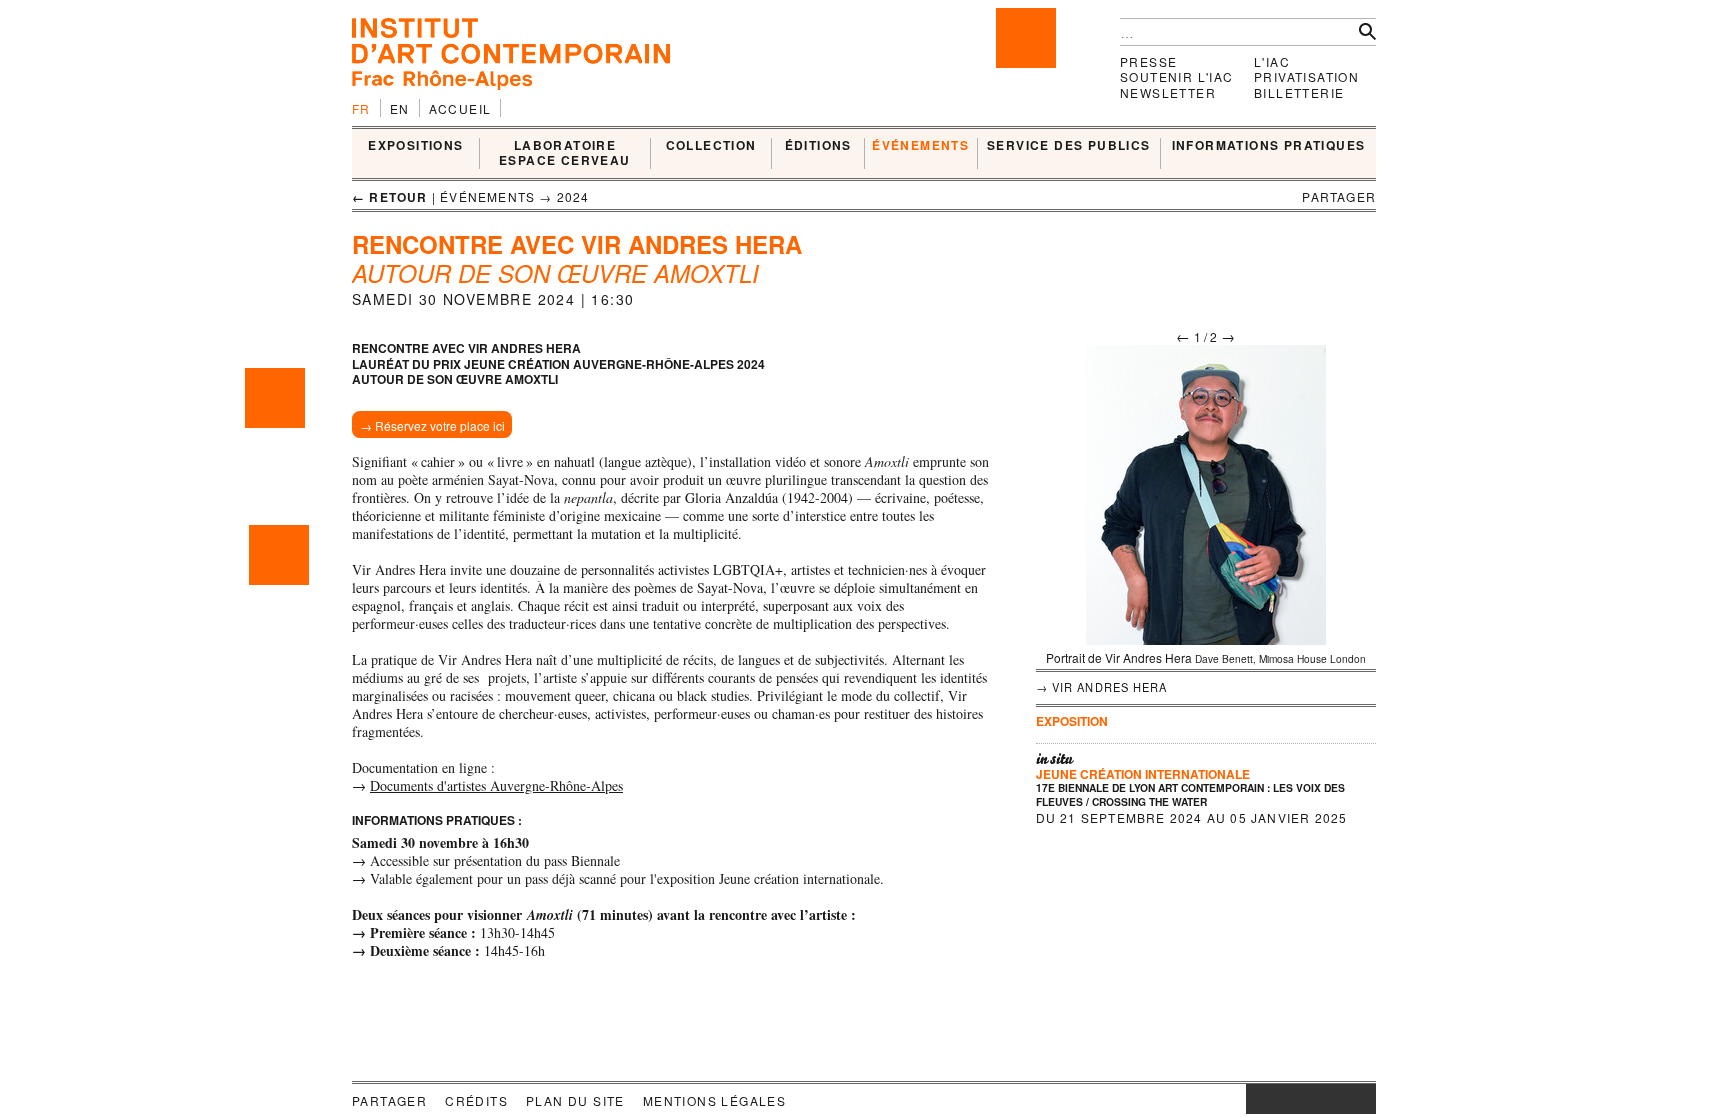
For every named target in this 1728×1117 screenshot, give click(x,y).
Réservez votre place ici (440, 425)
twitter (1301, 1099)
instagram (1256, 1099)
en (400, 108)
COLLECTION (711, 146)
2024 (573, 196)
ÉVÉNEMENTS (920, 146)
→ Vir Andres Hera (1102, 687)
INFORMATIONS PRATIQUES (1269, 146)
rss (1361, 1099)
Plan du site (575, 1100)
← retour (390, 197)
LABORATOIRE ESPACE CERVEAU (565, 153)
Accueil (460, 108)
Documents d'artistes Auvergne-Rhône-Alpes (496, 785)
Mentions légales (714, 1100)
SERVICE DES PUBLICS (1069, 146)
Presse (1148, 61)
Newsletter (1168, 92)
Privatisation (1306, 76)
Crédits (476, 1100)
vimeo (1331, 1099)
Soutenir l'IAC (1177, 76)
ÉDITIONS (818, 146)
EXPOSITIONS (415, 146)
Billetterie (1299, 92)
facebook (1276, 1099)
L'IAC (1272, 61)
